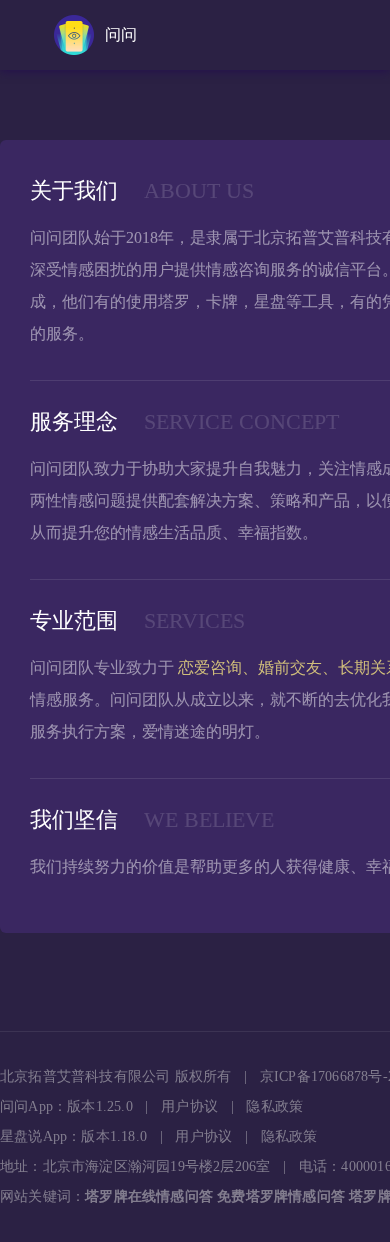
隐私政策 (274, 1106)
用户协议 (189, 1106)
